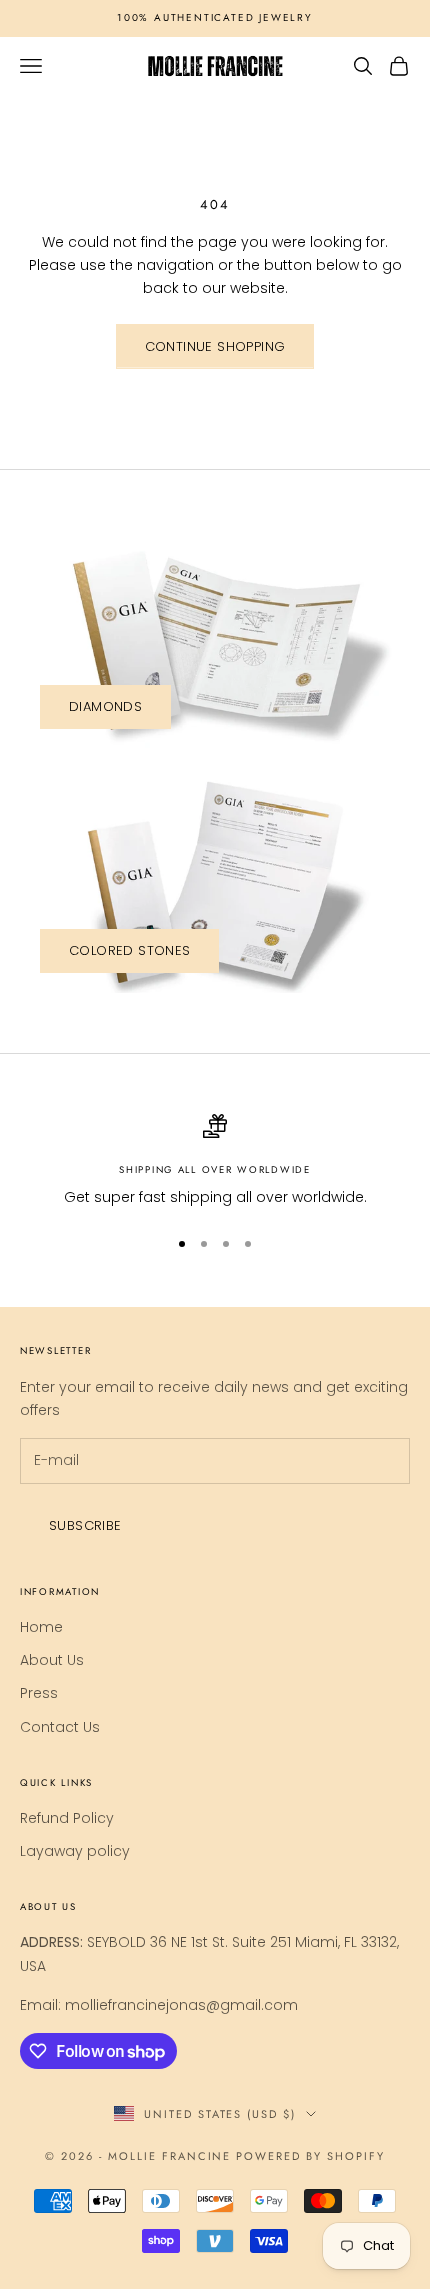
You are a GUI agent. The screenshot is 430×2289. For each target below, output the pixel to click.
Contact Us (60, 1727)
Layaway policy (75, 1851)
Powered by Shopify (310, 2156)
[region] (215, 1161)
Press (39, 1693)
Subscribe (85, 1525)
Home (41, 1627)
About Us (52, 1660)
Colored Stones (129, 950)
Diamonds (105, 706)
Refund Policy (67, 1818)
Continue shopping (215, 346)
